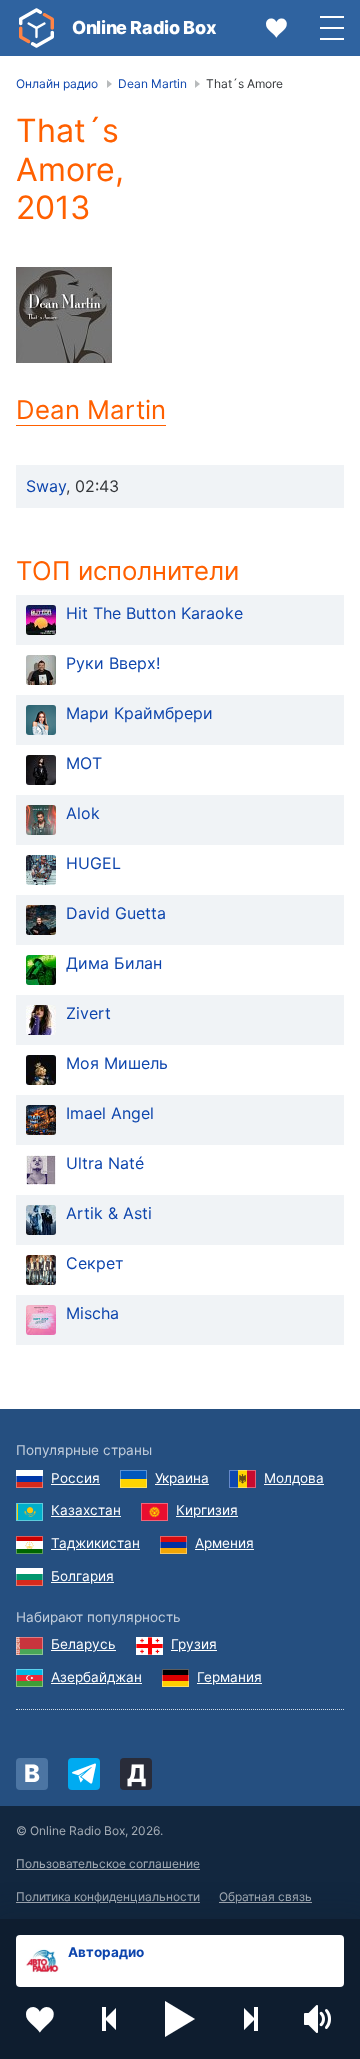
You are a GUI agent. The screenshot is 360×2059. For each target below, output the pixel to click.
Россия (75, 1478)
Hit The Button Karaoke (154, 613)
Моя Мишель (117, 1063)
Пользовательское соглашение (108, 1863)
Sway (46, 486)
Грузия (194, 1644)
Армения (224, 1543)
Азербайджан (96, 1677)
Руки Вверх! (113, 663)
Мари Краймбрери (139, 713)
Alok (83, 813)
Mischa (92, 1313)
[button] (180, 2019)
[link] (36, 28)
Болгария (82, 1576)
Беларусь (83, 1644)
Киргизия (207, 1510)
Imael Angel (110, 1113)
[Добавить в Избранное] (40, 2019)
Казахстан (86, 1510)
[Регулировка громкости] (320, 2019)
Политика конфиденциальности (108, 1896)
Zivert (88, 1013)
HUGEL (93, 863)
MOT (84, 763)
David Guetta (116, 913)
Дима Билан (114, 963)
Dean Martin (91, 409)
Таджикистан (95, 1543)
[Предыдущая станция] (110, 2019)
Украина (182, 1478)
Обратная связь (265, 1896)
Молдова (294, 1478)
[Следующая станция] (250, 2019)
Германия (229, 1677)
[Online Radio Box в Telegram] (84, 1774)
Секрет (95, 1263)
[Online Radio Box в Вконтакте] (32, 1774)
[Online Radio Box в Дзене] (136, 1774)
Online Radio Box (144, 27)
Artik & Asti (109, 1213)
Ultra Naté (105, 1163)
